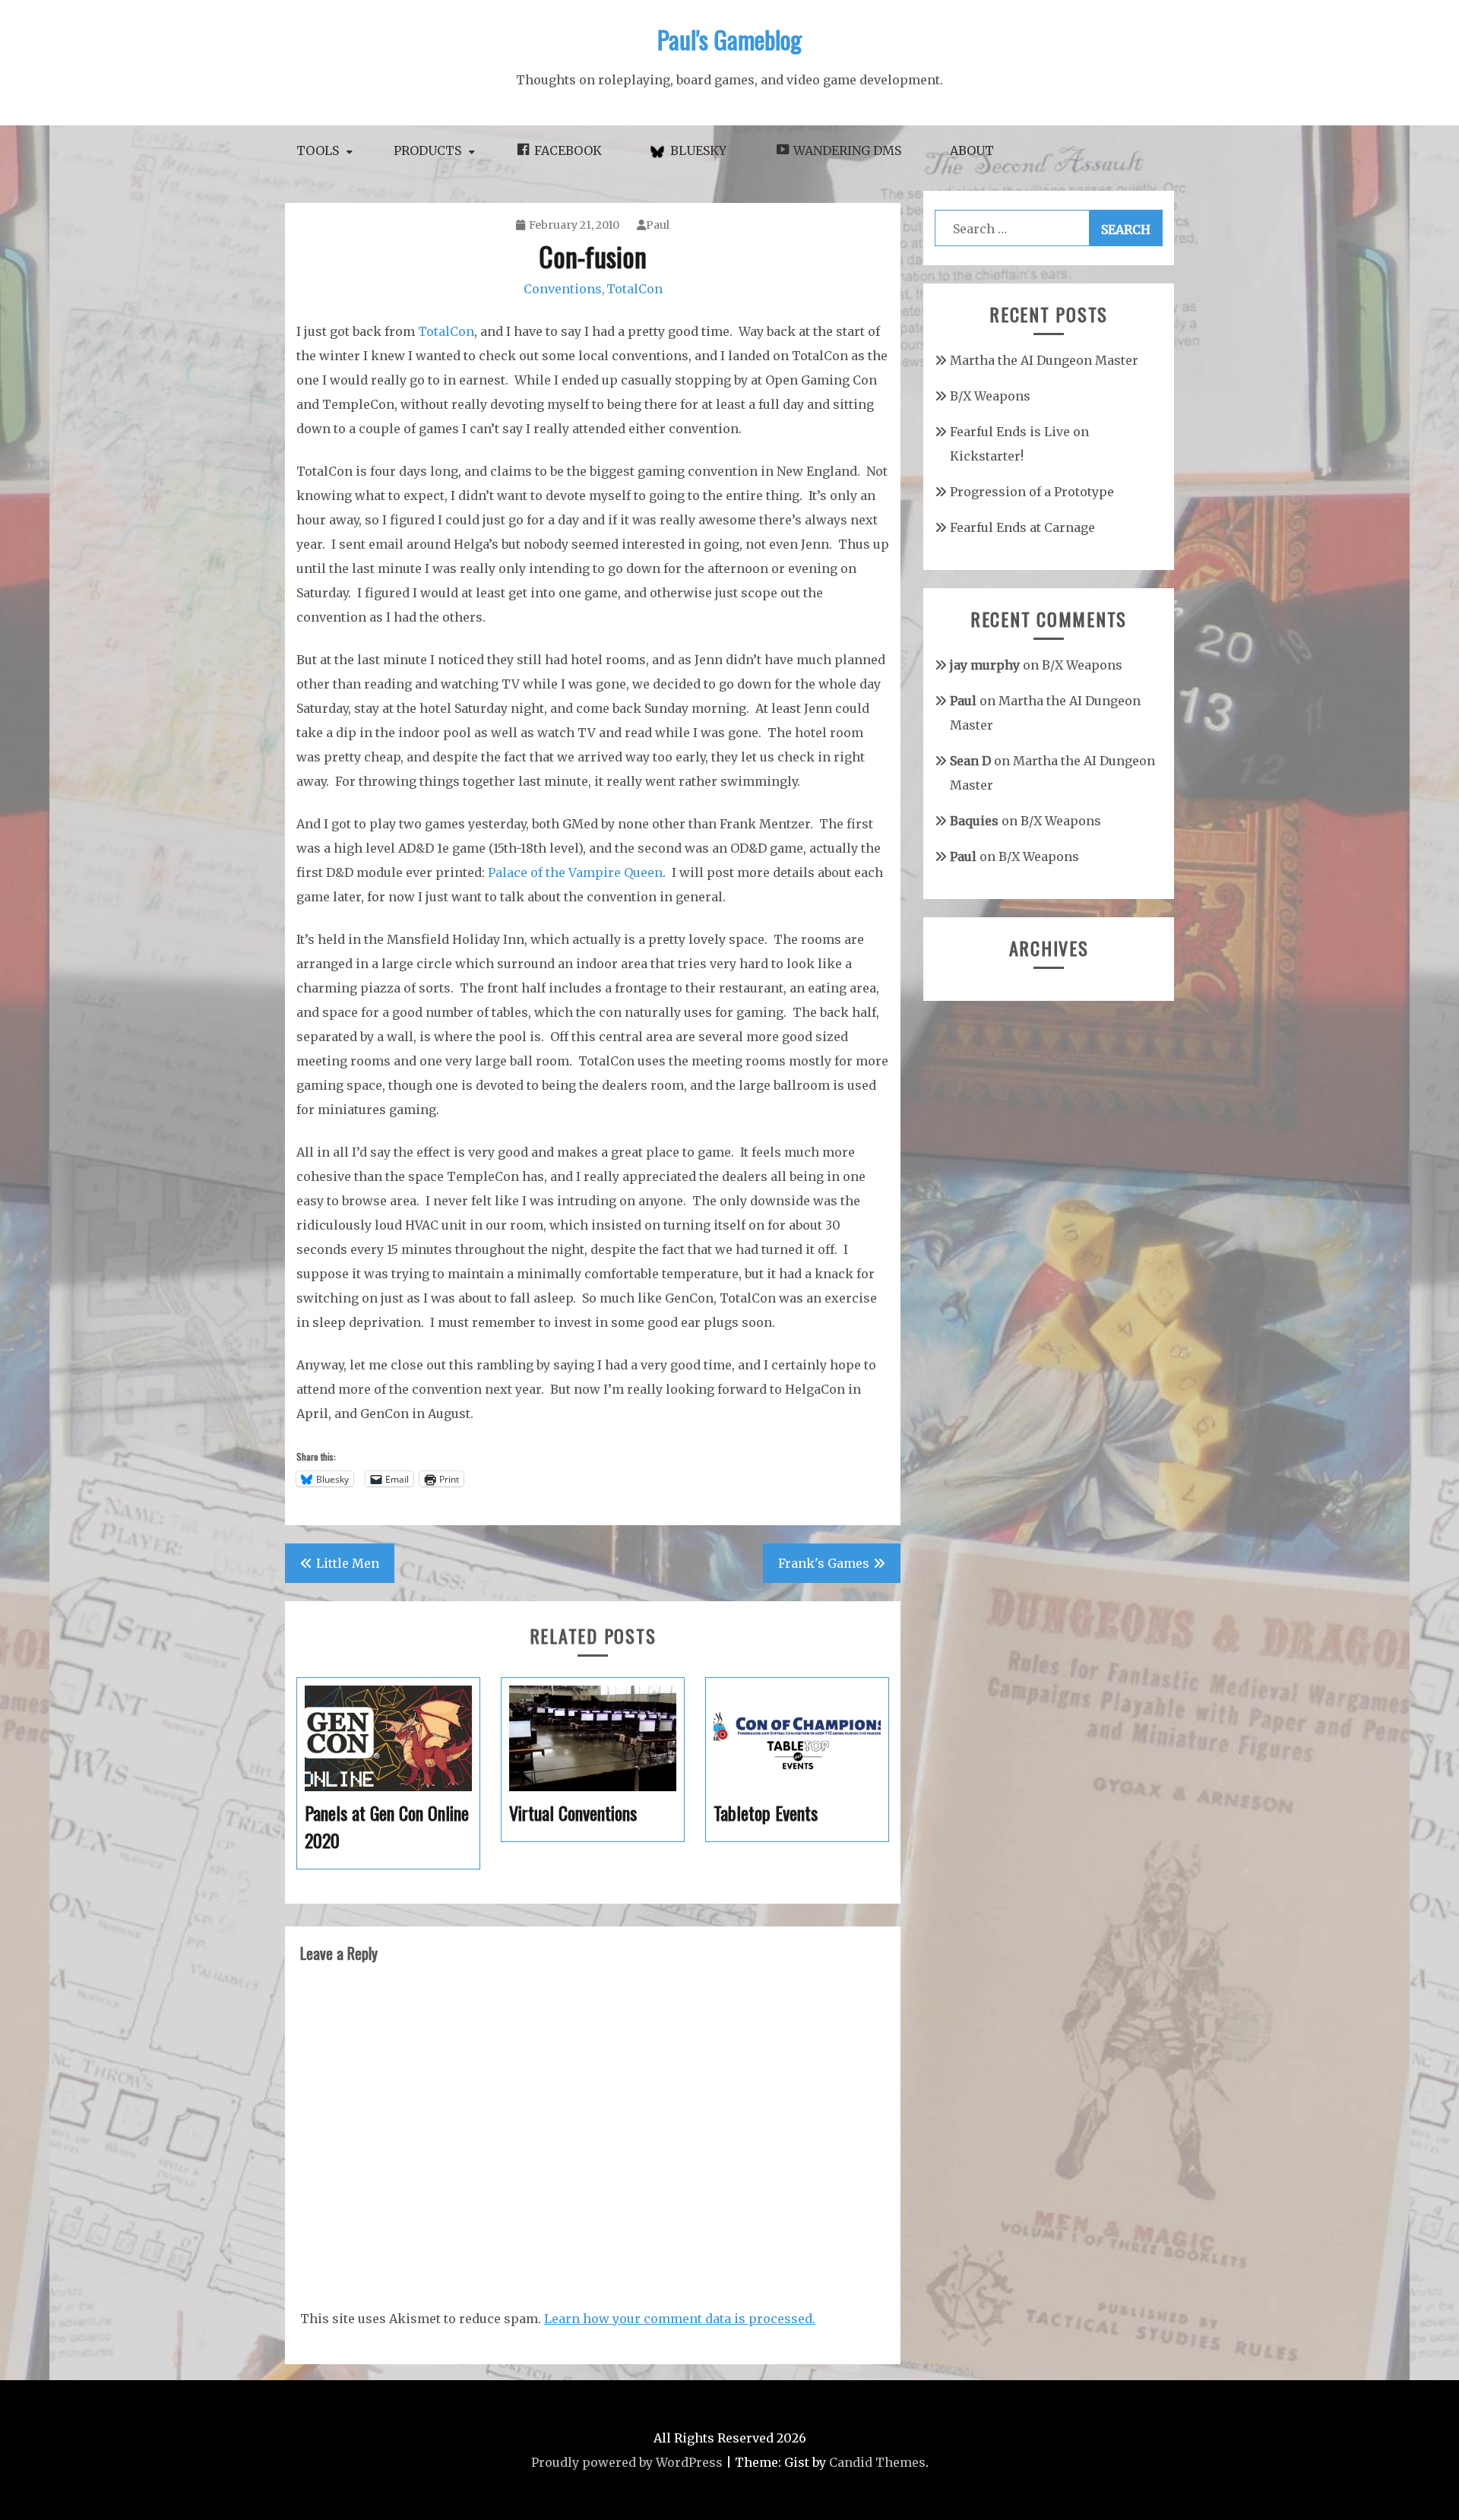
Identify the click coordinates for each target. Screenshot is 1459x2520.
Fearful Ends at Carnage (1022, 527)
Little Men (348, 1563)
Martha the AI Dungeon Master (1044, 360)
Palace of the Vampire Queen (575, 872)
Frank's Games (824, 1563)
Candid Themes (877, 2462)
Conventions (563, 289)
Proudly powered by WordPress (627, 2462)
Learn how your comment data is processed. (680, 2319)
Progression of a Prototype (1032, 492)
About (972, 150)
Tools (318, 150)
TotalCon (635, 289)
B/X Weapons (990, 396)
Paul (658, 225)
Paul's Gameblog (729, 39)
